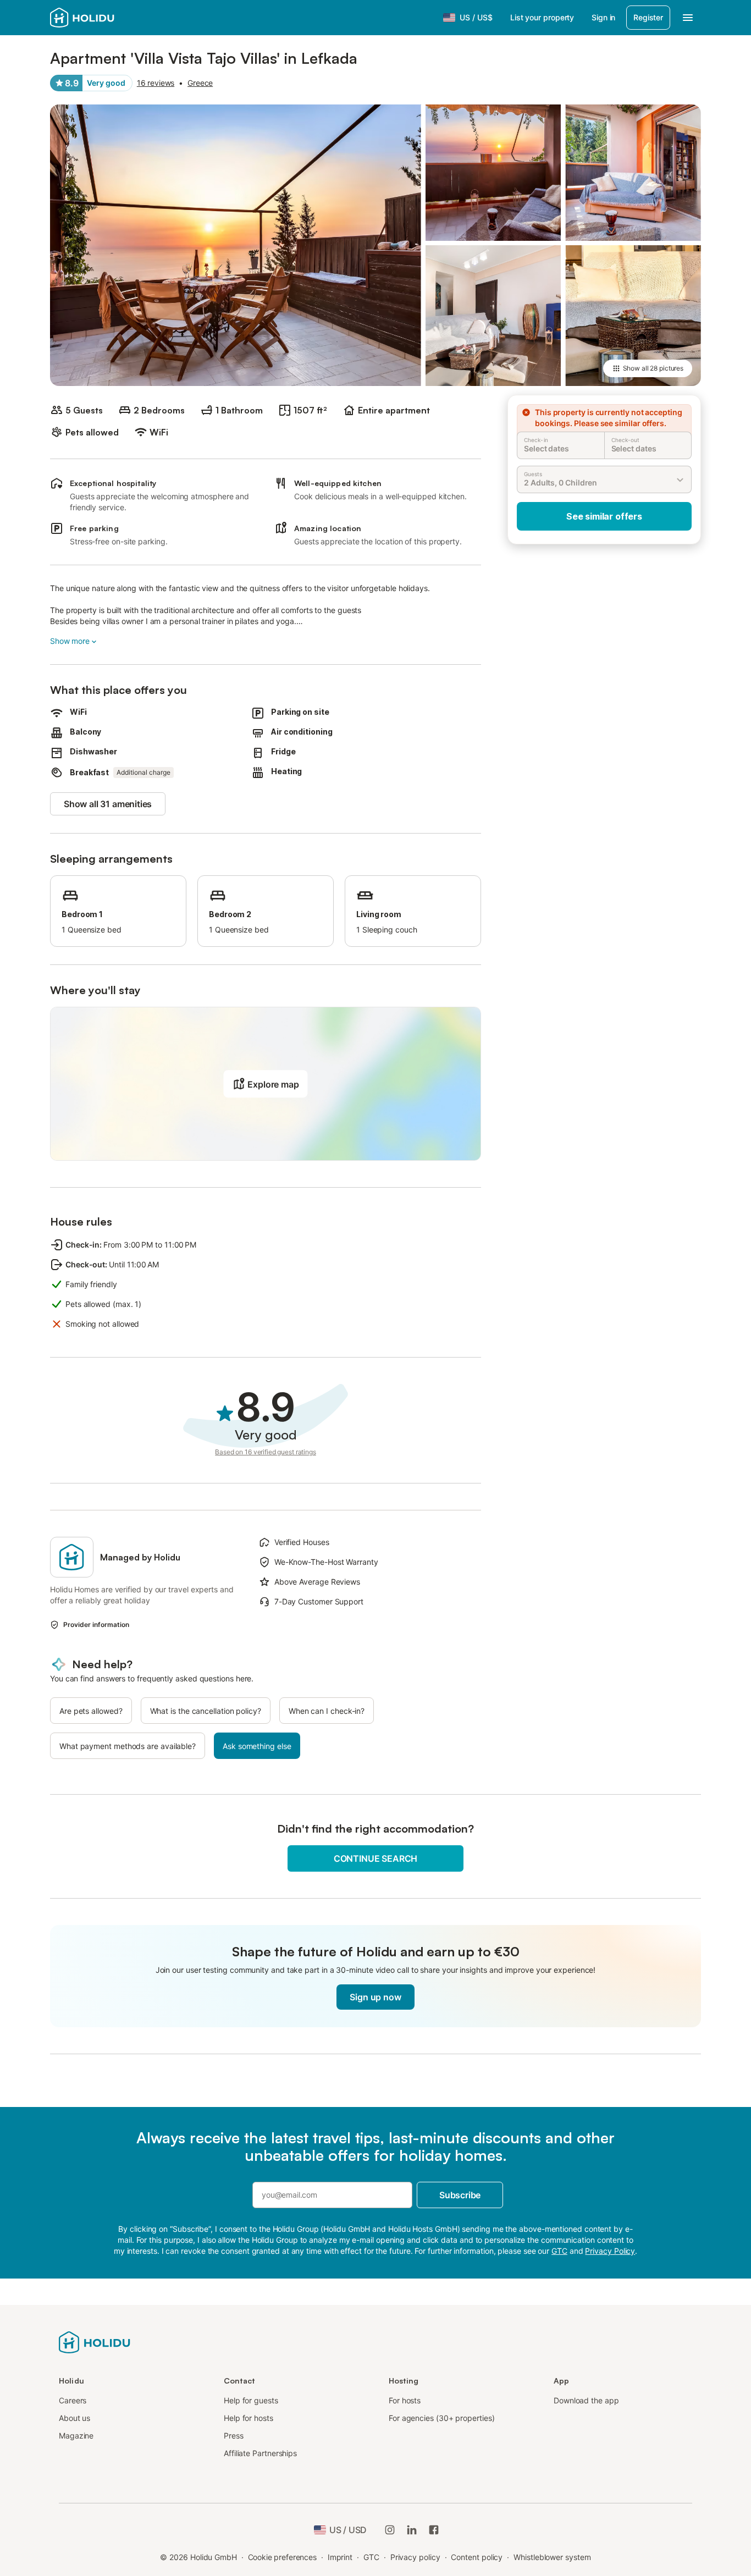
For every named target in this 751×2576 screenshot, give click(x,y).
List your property (542, 17)
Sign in (603, 17)
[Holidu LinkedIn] (412, 2530)
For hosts (405, 2400)
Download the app (586, 2400)
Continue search (375, 1858)
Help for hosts (249, 2418)
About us (74, 2418)
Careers (73, 2400)
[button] (265, 1084)
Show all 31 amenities (108, 804)
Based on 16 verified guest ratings (266, 1452)
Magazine (76, 2436)
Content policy (477, 2557)
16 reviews (156, 83)
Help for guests (251, 2400)
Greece (200, 83)
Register (648, 17)
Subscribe (460, 2195)
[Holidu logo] (95, 2341)
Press (234, 2436)
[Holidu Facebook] (434, 2530)
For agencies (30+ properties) (442, 2418)
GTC (371, 2557)
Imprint (340, 2557)
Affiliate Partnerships (260, 2453)
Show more (70, 641)
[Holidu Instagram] (390, 2530)
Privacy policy (415, 2557)
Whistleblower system (552, 2557)
